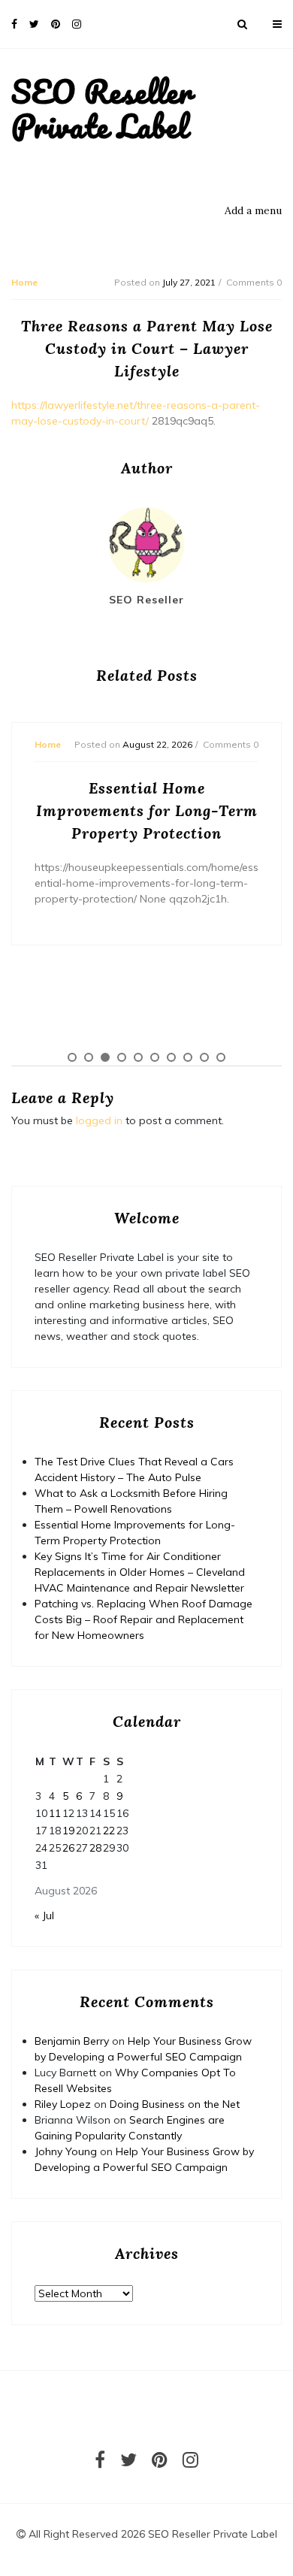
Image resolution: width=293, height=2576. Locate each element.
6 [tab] (155, 1057)
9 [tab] (204, 1057)
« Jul (44, 1915)
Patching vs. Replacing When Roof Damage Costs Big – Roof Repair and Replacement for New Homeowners (143, 1619)
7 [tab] (171, 1057)
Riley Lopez (63, 2104)
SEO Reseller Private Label (102, 109)
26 (68, 1848)
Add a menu (253, 210)
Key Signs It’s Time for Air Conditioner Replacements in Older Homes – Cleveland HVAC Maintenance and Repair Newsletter (140, 1572)
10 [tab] (221, 1057)
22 (109, 1831)
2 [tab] (89, 1057)
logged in (99, 1120)
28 (95, 1848)
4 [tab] (122, 1057)
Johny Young (66, 2151)
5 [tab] (138, 1057)
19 (68, 1831)
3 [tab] (105, 1057)
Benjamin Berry (72, 2041)
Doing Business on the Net (175, 2104)
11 (55, 1813)
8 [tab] (188, 1057)
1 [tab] (72, 1057)
